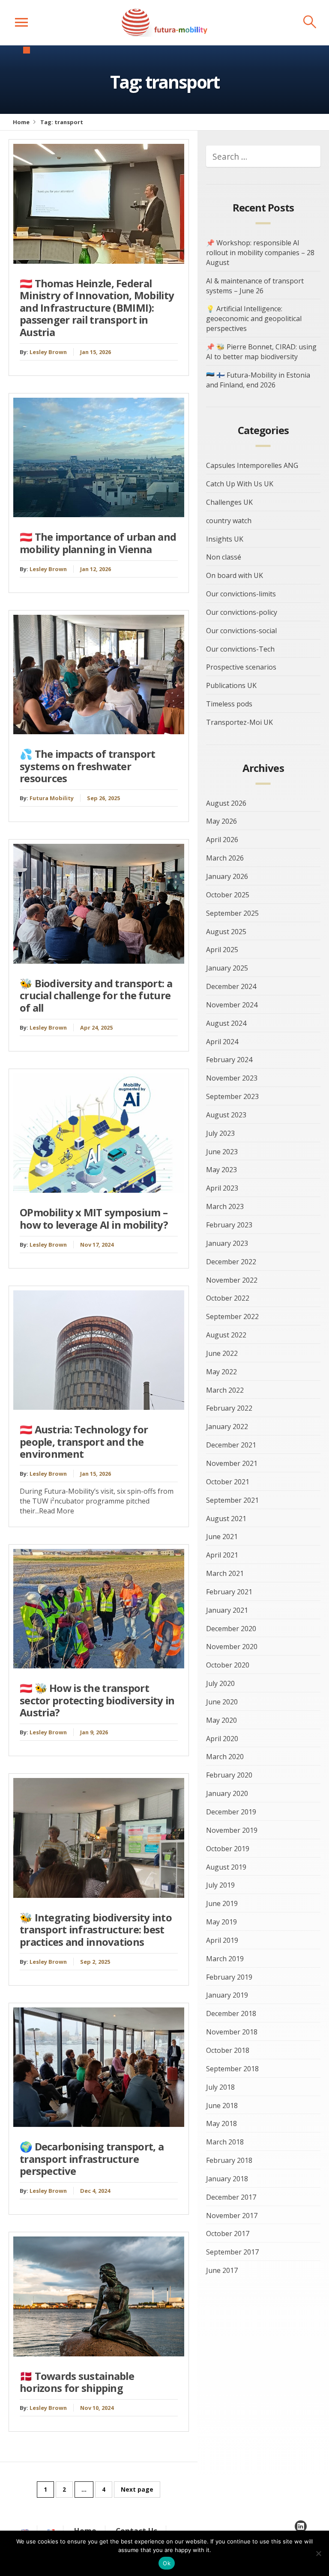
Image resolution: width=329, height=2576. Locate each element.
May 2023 (221, 1170)
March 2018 (225, 2142)
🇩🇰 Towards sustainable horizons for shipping (77, 2382)
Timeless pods (229, 704)
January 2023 (227, 1243)
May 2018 (221, 2123)
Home (21, 122)
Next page (137, 2489)
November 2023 (232, 1078)
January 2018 (227, 2179)
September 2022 (232, 1316)
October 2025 (228, 895)
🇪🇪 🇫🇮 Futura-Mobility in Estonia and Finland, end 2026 (258, 380)
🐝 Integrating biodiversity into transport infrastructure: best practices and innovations (96, 1930)
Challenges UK (229, 502)
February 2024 (229, 1060)
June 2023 (222, 1152)
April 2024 (222, 1042)
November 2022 (232, 1280)
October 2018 (228, 2050)
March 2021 (225, 1573)
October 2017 (228, 2234)
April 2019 (222, 1940)
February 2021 (229, 1592)
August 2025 (226, 932)
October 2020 (228, 1665)
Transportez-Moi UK (239, 722)
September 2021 (232, 1500)
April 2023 (222, 1188)
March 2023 (225, 1206)
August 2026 (226, 803)
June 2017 (222, 2270)
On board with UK (235, 575)
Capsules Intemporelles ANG (252, 465)
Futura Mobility (52, 798)
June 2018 (222, 2105)
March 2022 (225, 1390)
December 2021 (231, 1445)
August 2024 (226, 1023)
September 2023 (232, 1096)
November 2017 (232, 2216)
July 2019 (220, 1885)
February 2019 (229, 1977)
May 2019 (221, 1922)
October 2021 (228, 1482)
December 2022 (231, 1262)
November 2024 (232, 1005)
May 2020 (221, 1720)
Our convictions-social (241, 631)
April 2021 (222, 1555)
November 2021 (232, 1463)
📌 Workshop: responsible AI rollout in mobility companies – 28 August (260, 253)
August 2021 (226, 1519)
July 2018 (220, 2087)
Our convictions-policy (242, 612)
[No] (318, 2553)
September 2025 (232, 913)
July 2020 (220, 1683)
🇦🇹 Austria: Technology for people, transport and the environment (84, 1442)
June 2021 (222, 1537)
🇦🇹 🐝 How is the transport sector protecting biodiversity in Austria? (97, 1700)
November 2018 (232, 2032)
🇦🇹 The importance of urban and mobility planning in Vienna (98, 543)
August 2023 (226, 1115)
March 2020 (225, 1757)
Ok (167, 2563)
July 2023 (220, 1133)
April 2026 (222, 840)
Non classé (224, 557)
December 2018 (231, 2013)
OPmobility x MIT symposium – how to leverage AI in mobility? (94, 1219)
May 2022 (221, 1372)
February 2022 (229, 1408)
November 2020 (232, 1647)
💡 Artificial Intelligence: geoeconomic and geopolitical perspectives (254, 319)
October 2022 (228, 1298)
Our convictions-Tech (240, 649)
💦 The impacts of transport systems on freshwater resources (87, 766)
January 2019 (227, 1995)
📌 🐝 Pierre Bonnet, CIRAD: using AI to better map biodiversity (261, 352)
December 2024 (231, 986)
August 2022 (226, 1335)
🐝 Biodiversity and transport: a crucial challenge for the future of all (96, 996)
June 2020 (222, 1702)
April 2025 (222, 950)
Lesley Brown (48, 352)
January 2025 (227, 968)
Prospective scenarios (241, 667)
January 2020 (227, 1793)
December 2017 (231, 2197)
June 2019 (222, 1903)
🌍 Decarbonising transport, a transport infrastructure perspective (92, 2159)
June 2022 (222, 1353)
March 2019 (225, 1959)
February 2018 (229, 2160)
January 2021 (227, 1610)
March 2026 (225, 858)
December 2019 (231, 1812)
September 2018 (232, 2069)
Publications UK (231, 685)
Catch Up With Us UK (240, 484)
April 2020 (222, 1739)
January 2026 (227, 876)
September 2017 (232, 2252)
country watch (229, 521)
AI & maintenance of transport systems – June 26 (255, 286)
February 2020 (229, 1775)
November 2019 (232, 1830)
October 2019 (228, 1849)
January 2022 (227, 1426)
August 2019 (226, 1867)
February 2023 (229, 1225)
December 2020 (231, 1629)
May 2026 (221, 821)
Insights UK (225, 539)
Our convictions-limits (241, 594)
